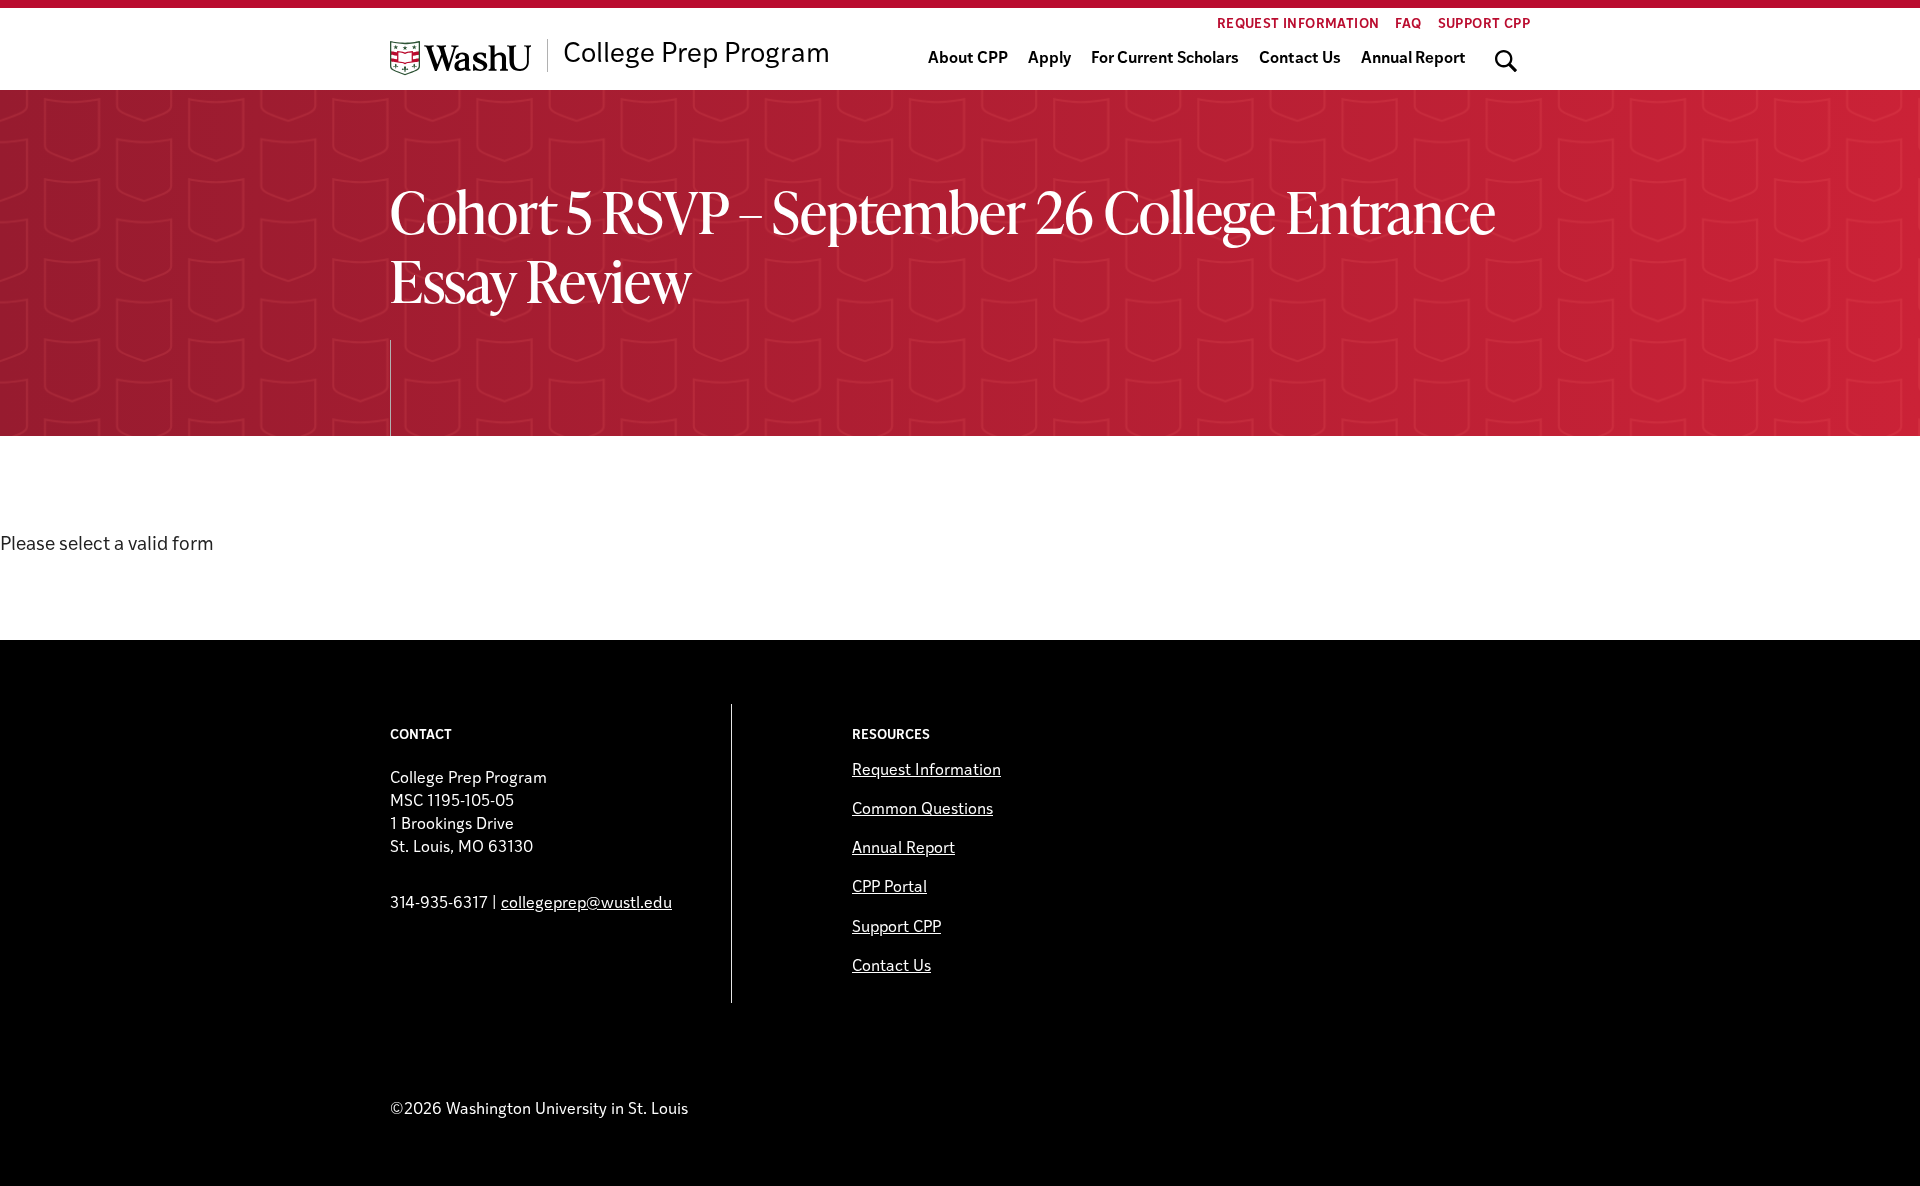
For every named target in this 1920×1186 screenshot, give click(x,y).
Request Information (1298, 24)
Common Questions (922, 810)
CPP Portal (889, 888)
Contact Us (1300, 59)
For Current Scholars (1165, 59)
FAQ (1408, 24)
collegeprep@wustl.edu (586, 904)
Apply (1049, 59)
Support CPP (1484, 24)
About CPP (968, 59)
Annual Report (1413, 59)
